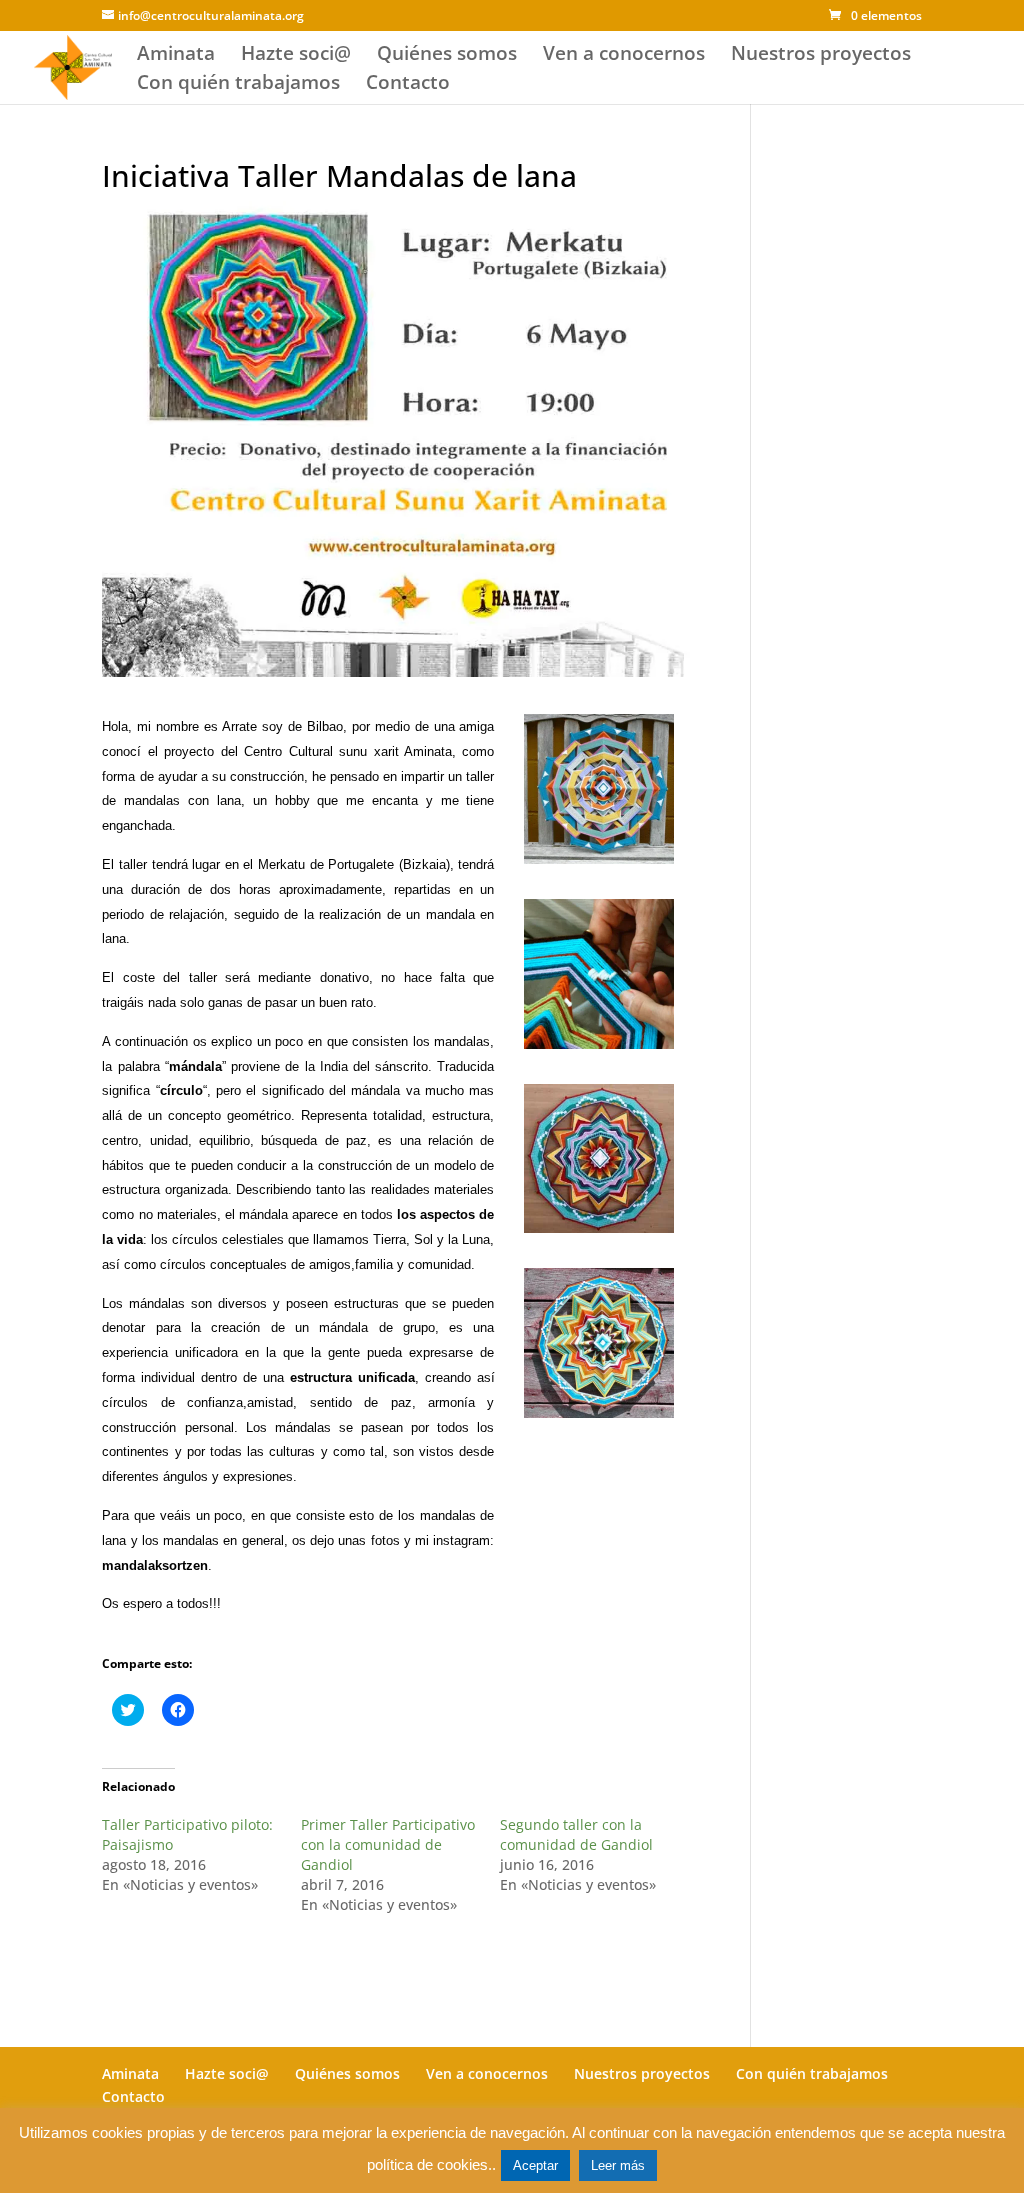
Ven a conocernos (624, 56)
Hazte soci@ (296, 56)
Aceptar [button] (535, 2165)
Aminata (176, 56)
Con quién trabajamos (238, 85)
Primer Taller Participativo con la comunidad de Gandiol (388, 1844)
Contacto (408, 85)
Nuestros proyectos (821, 56)
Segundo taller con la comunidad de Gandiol (576, 1834)
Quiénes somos (447, 56)
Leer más (618, 2165)
